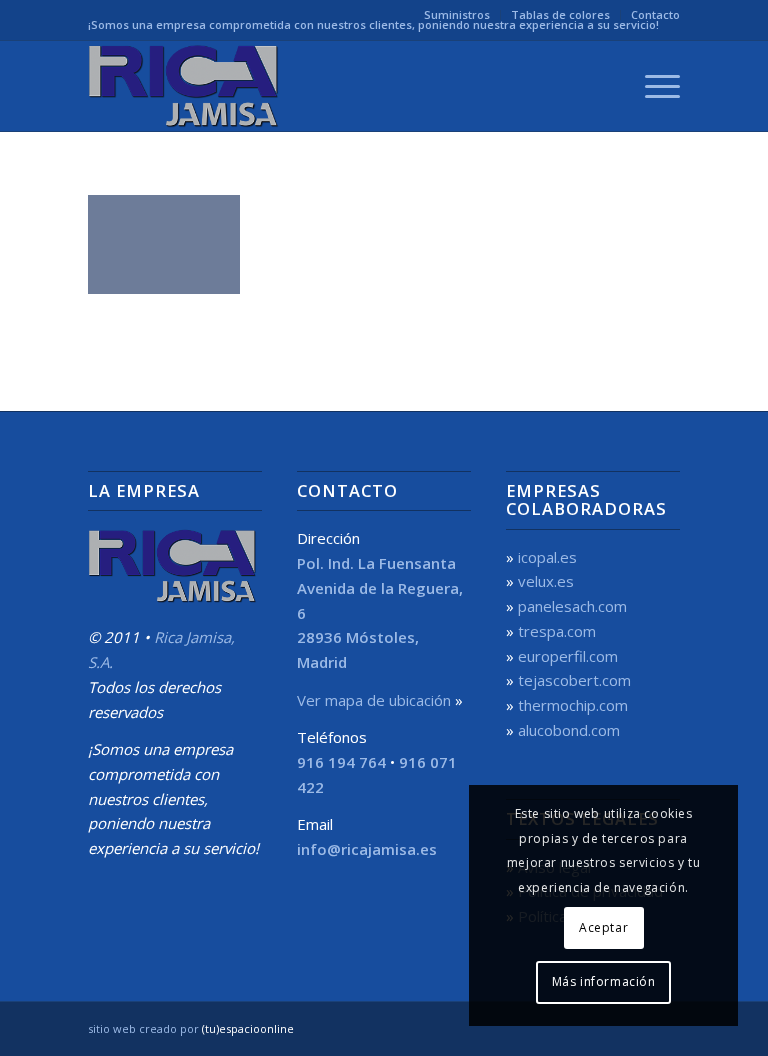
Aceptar (603, 927)
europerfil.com (568, 656)
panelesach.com (572, 606)
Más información (604, 981)
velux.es (546, 581)
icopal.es (547, 557)
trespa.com (557, 631)
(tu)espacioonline (248, 1028)
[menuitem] (457, 15)
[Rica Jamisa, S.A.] (186, 86)
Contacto (655, 14)
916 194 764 (341, 762)
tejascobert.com (574, 680)
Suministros (457, 14)
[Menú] (652, 86)
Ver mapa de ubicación (374, 700)
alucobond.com (569, 730)
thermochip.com (573, 705)
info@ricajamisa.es (367, 849)
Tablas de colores (560, 14)
